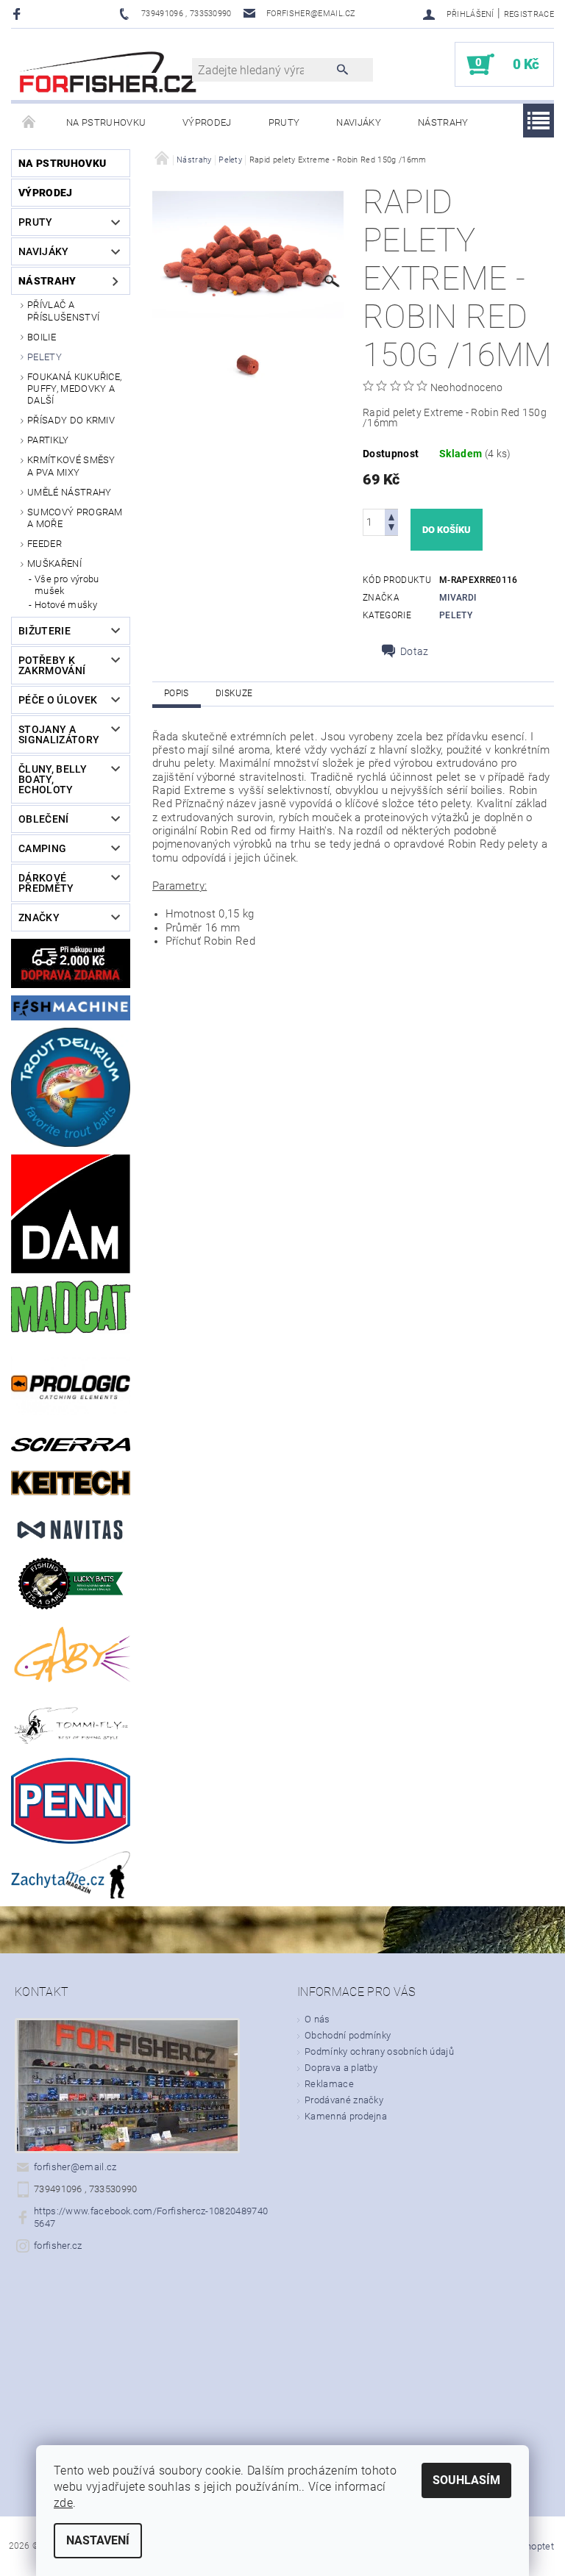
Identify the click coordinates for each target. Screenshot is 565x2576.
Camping (42, 848)
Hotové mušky (66, 605)
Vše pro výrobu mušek (67, 585)
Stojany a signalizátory (59, 734)
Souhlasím (466, 2480)
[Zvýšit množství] (391, 516)
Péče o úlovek (58, 700)
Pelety (45, 357)
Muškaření (54, 563)
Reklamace (329, 2084)
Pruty (284, 122)
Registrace (529, 14)
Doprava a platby (341, 2068)
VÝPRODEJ (207, 122)
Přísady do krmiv (71, 420)
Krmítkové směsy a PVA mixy (71, 466)
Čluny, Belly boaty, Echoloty (53, 779)
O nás (317, 2019)
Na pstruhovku (106, 122)
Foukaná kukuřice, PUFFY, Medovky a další (74, 389)
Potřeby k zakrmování (52, 665)
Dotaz (415, 651)
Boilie (42, 337)
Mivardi (458, 598)
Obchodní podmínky (348, 2035)
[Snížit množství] (391, 529)
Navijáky (359, 122)
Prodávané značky (344, 2100)
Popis (177, 693)
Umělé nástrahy (69, 492)
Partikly (48, 440)
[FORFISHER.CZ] (109, 72)
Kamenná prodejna (346, 2116)
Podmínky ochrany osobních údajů (379, 2051)
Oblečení (44, 819)
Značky (39, 917)
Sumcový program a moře (75, 518)
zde (63, 2503)
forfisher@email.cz (75, 2167)
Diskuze (234, 693)
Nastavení (98, 2540)
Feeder (45, 544)
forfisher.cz (58, 2246)
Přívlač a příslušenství (63, 311)
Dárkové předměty (46, 883)
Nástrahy (443, 122)
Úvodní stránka (29, 123)
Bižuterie (45, 631)
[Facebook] (19, 14)
